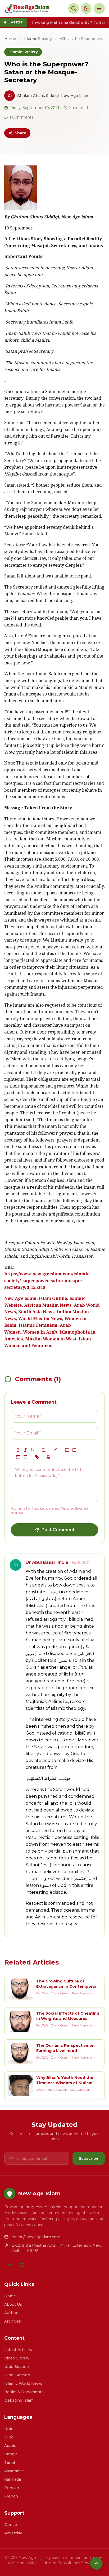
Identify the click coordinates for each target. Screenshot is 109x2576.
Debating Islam (19, 2400)
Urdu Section (17, 2367)
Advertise (13, 2533)
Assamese (14, 2471)
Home (10, 39)
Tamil (10, 2462)
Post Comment (58, 1530)
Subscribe (89, 2158)
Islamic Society (38, 39)
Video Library (17, 2358)
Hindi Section (17, 2375)
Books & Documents (24, 2392)
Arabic (10, 2446)
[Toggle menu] (99, 8)
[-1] (67, 1450)
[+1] (74, 1450)
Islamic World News (23, 2383)
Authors (12, 2313)
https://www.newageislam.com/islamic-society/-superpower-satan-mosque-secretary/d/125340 (48, 1281)
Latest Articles (18, 2350)
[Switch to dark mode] (86, 8)
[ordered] (18, 1457)
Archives (13, 2321)
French (11, 2496)
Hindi (9, 2437)
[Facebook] (10, 2265)
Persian (12, 2488)
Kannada (13, 2479)
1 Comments (21, 117)
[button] (44, 1450)
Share (21, 133)
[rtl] (56, 1450)
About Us (13, 2304)
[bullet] (25, 1457)
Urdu (9, 2429)
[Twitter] (22, 2265)
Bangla (11, 2454)
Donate (11, 2525)
